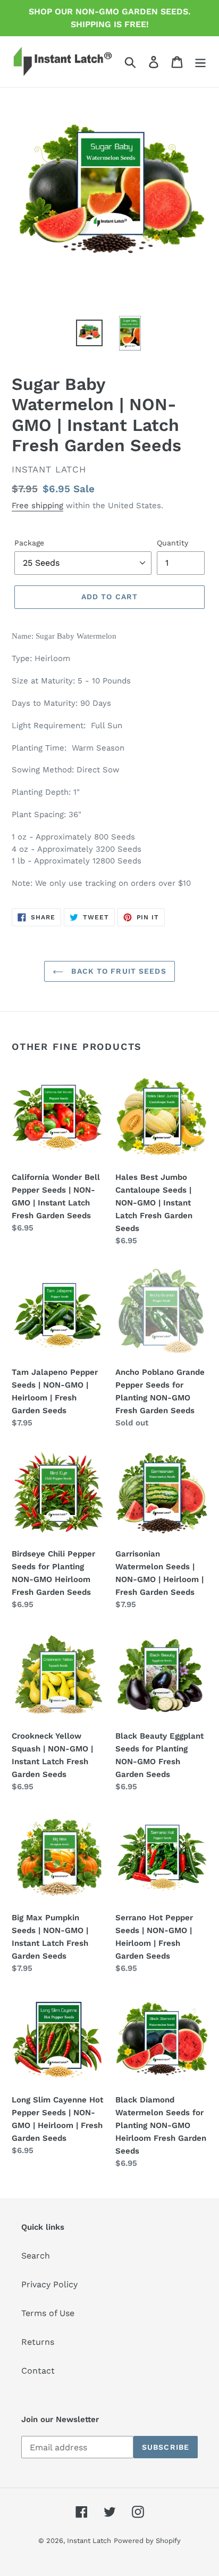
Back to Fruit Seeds (117, 971)
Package (29, 543)
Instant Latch (89, 2541)
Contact (38, 2371)
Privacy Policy (49, 2284)
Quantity (172, 543)
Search (36, 2256)
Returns (38, 2342)
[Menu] (200, 62)
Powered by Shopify (147, 2541)
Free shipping (37, 506)
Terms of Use (48, 2313)
